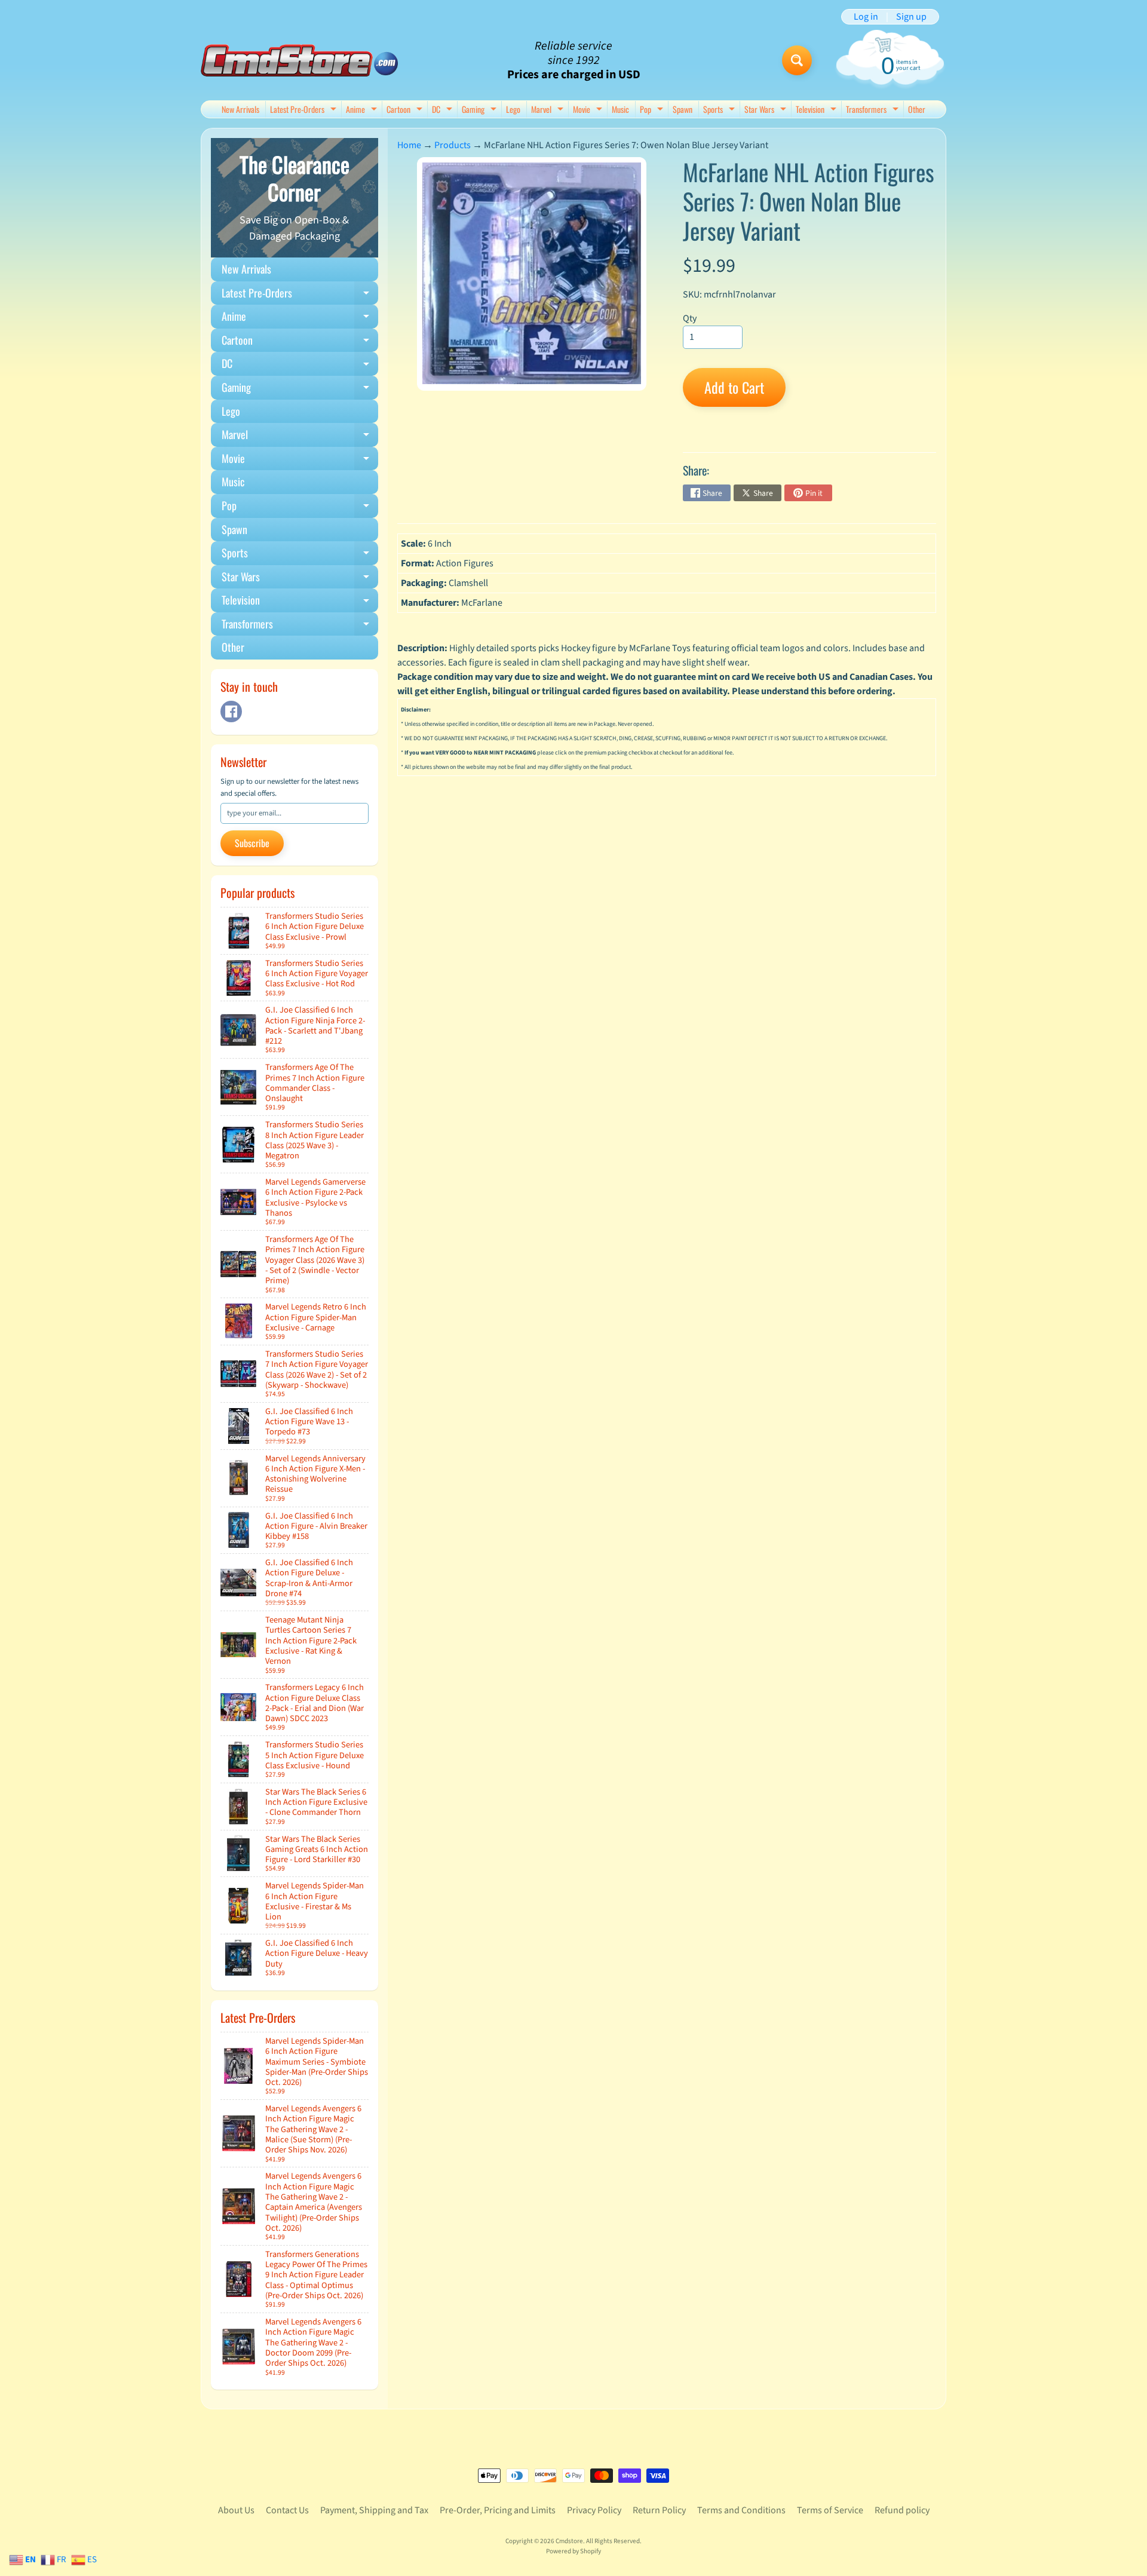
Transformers (874, 110)
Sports (720, 110)
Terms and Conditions (741, 2510)
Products (453, 145)
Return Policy (659, 2510)
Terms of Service (830, 2510)
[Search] (797, 60)
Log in (866, 17)
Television (818, 110)
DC (444, 110)
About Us (236, 2510)
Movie (589, 110)
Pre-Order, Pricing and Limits (498, 2510)
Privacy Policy (594, 2510)
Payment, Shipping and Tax (374, 2510)
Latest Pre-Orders (305, 110)
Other (917, 109)
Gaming (481, 110)
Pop (653, 110)
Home (409, 145)
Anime (363, 110)
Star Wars (767, 110)
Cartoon (406, 110)
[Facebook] (231, 712)
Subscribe (252, 843)
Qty (690, 318)
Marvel (549, 110)
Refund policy (902, 2510)
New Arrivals (240, 109)
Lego (513, 109)
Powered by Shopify (573, 2551)
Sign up (911, 17)
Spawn (683, 109)
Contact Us (287, 2510)
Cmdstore (569, 2541)
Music (620, 109)
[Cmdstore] (299, 61)
